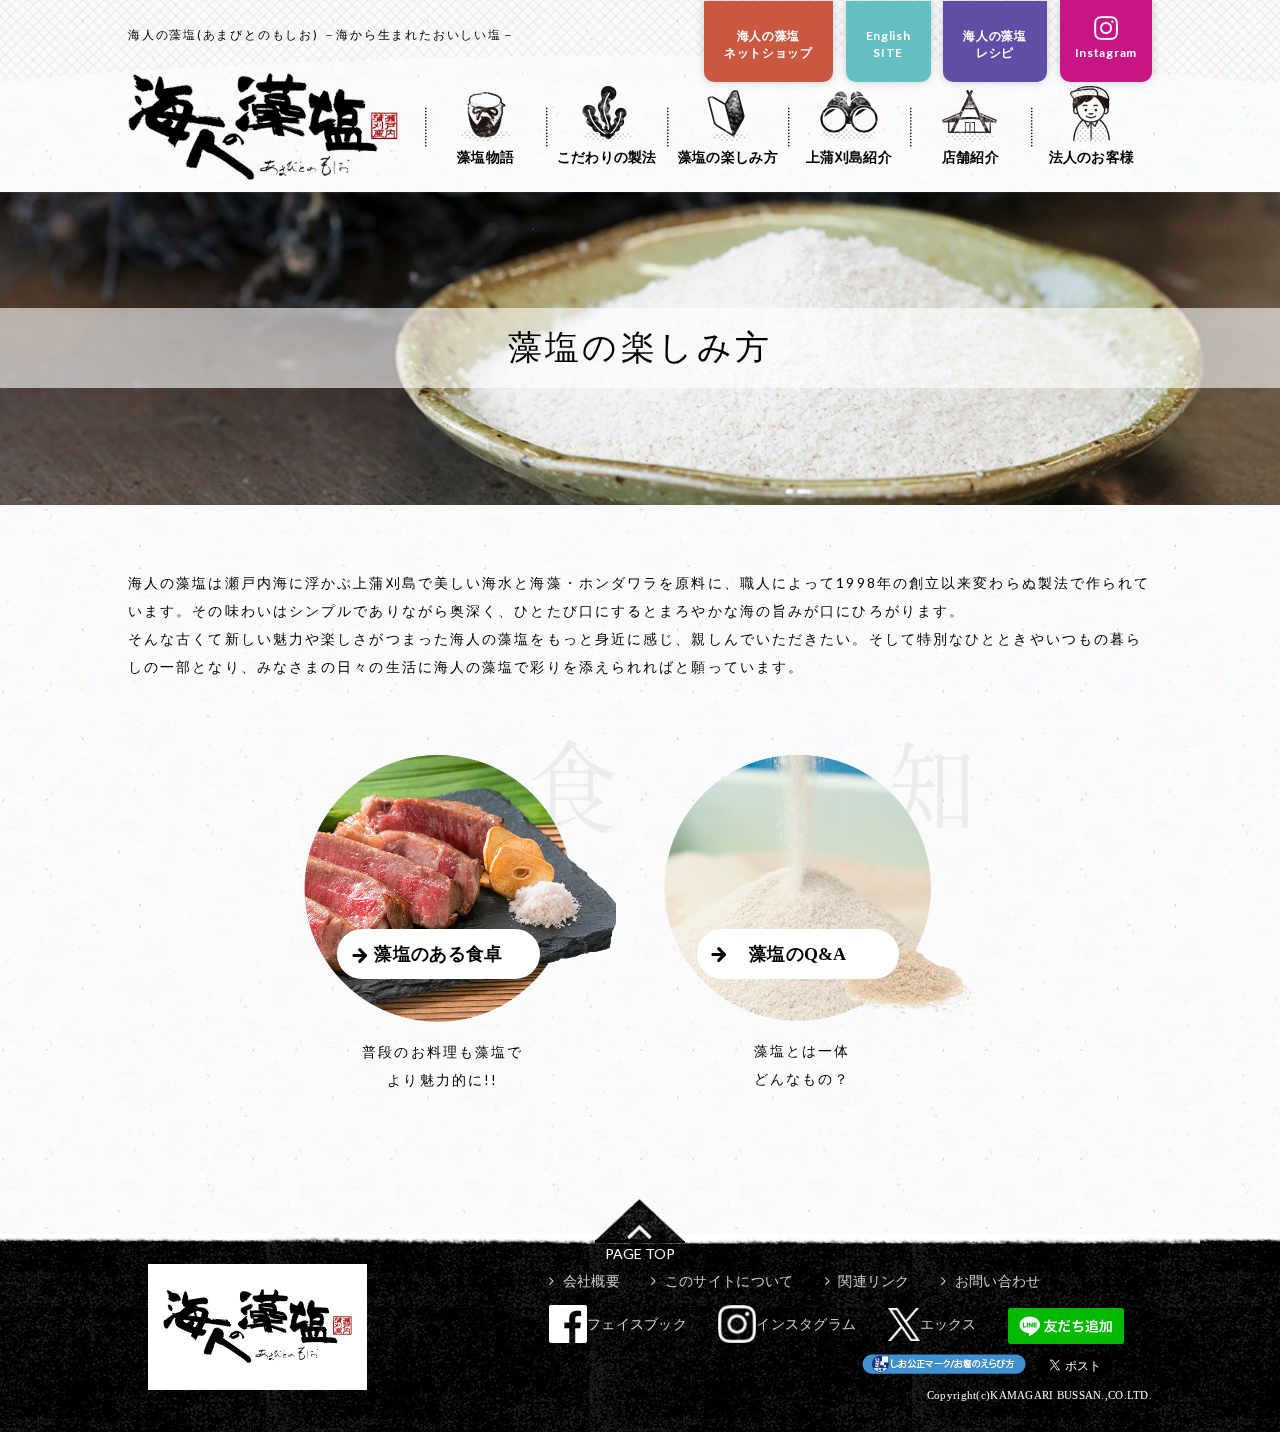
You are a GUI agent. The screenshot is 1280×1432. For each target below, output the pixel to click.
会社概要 (591, 1280)
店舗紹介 (970, 156)
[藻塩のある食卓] (460, 1016)
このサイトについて (729, 1280)
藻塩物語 (485, 156)
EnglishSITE (888, 44)
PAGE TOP (640, 1253)
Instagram (1106, 52)
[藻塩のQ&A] (820, 1015)
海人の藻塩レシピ (995, 44)
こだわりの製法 (607, 156)
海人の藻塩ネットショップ (768, 44)
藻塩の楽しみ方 (728, 156)
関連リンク (873, 1280)
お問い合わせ (997, 1280)
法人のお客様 (1092, 156)
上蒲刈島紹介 (849, 156)
